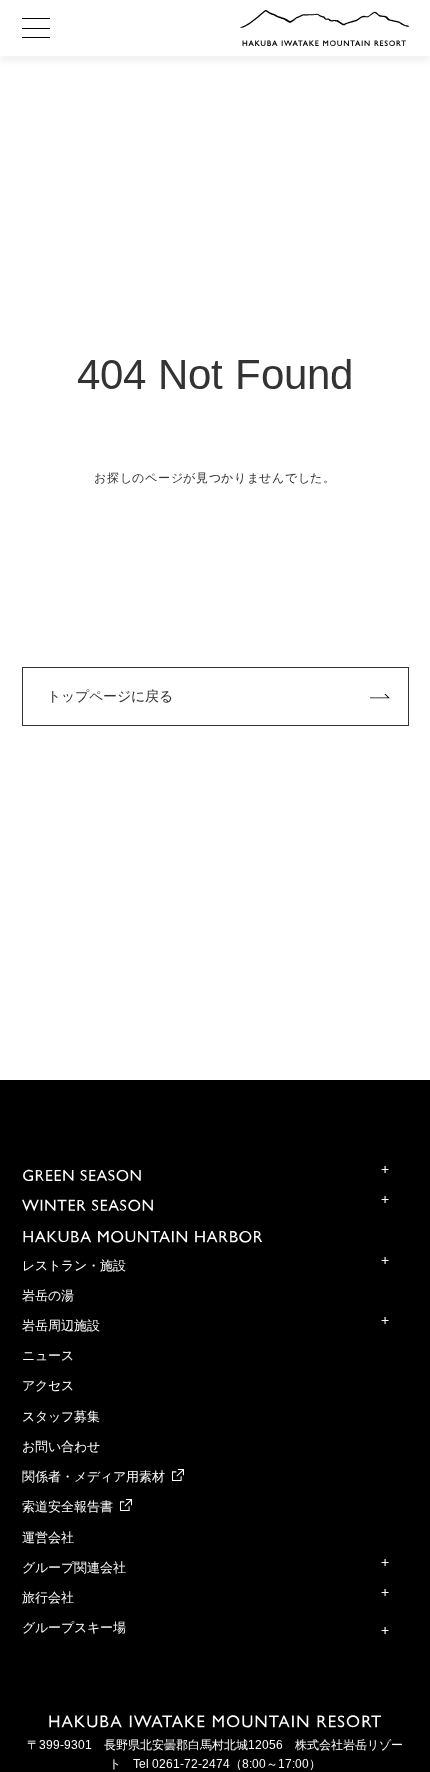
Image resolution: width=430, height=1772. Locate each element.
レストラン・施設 (74, 1266)
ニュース (48, 1356)
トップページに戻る (110, 696)
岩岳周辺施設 (61, 1326)
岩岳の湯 (48, 1296)
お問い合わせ (61, 1447)
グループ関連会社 (74, 1568)
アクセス (48, 1386)
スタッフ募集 (61, 1417)
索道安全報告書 (67, 1507)
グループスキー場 (74, 1628)
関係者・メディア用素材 (93, 1477)
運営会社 (48, 1538)
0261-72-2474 (191, 1764)
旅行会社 (48, 1598)
